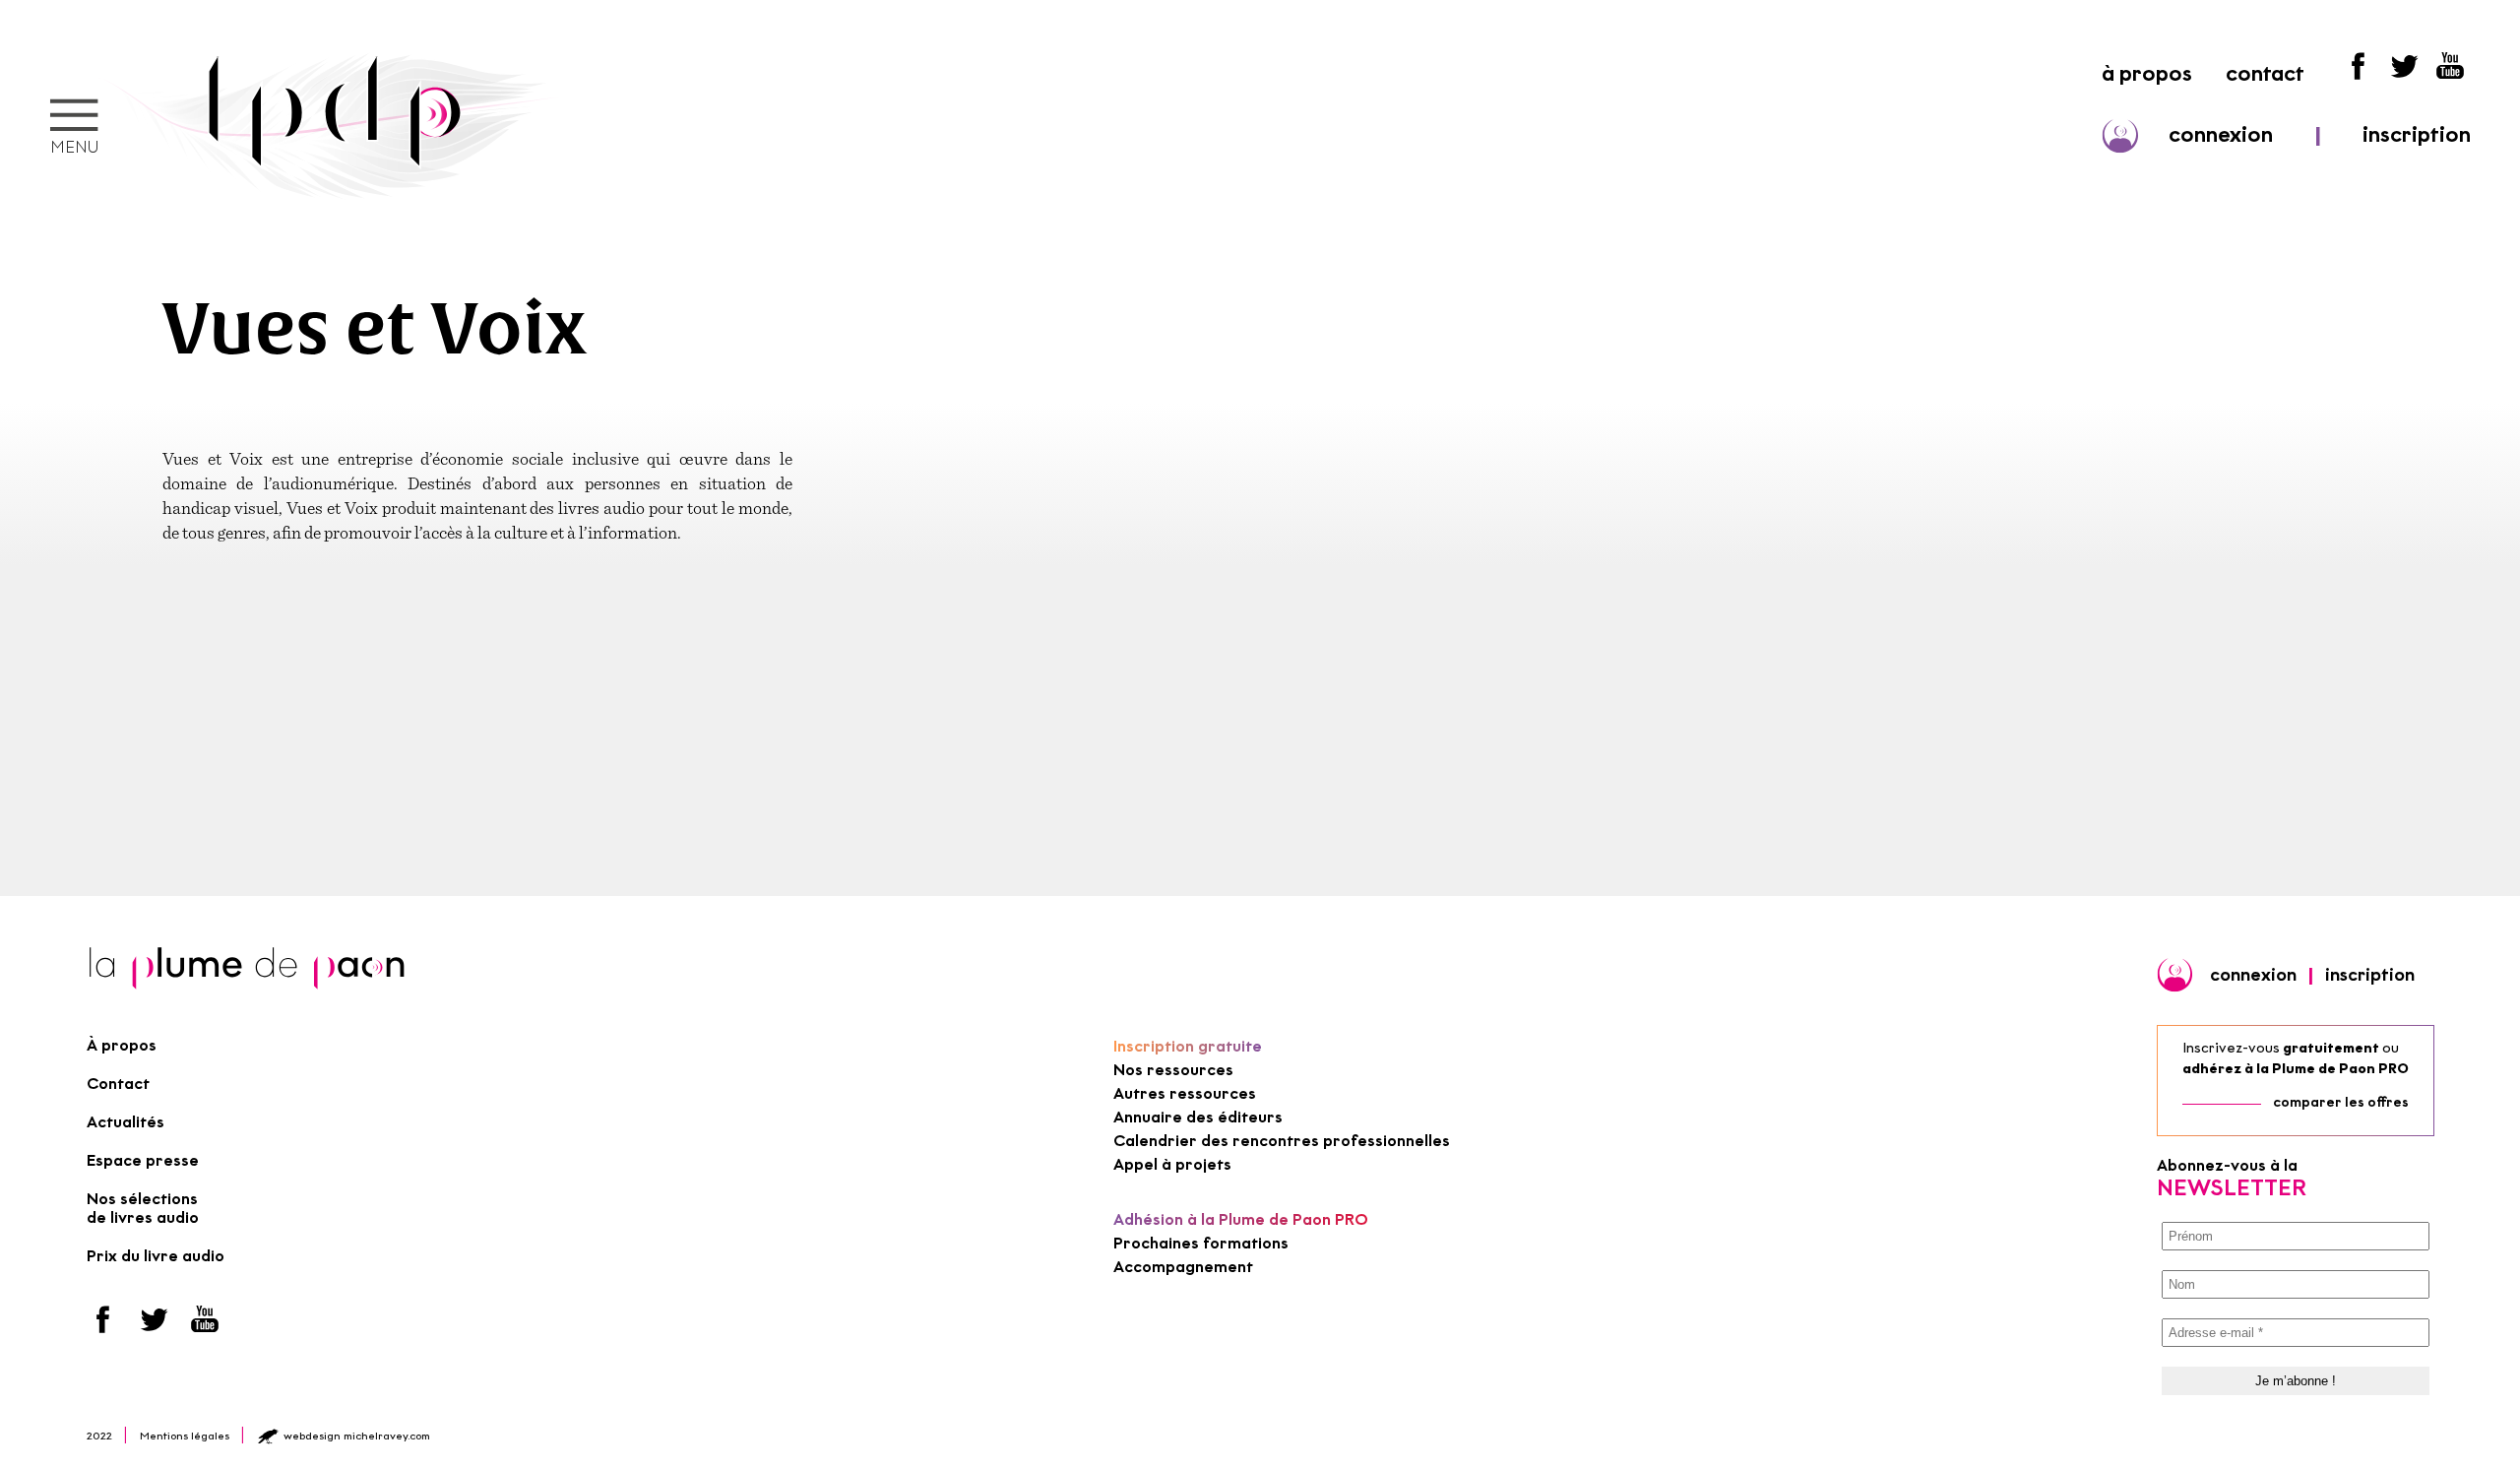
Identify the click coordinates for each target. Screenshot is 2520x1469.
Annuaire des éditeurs (1198, 1117)
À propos (122, 1045)
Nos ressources (1173, 1070)
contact (2265, 73)
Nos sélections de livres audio (143, 1208)
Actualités (126, 1122)
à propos (2147, 73)
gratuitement (2331, 1048)
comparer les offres (2341, 1102)
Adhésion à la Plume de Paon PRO (1241, 1219)
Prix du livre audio (156, 1256)
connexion (2221, 134)
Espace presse (143, 1160)
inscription (2417, 134)
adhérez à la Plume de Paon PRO (2296, 1069)
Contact (118, 1084)
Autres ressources (1185, 1093)
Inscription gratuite (1188, 1046)
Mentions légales (185, 1436)
